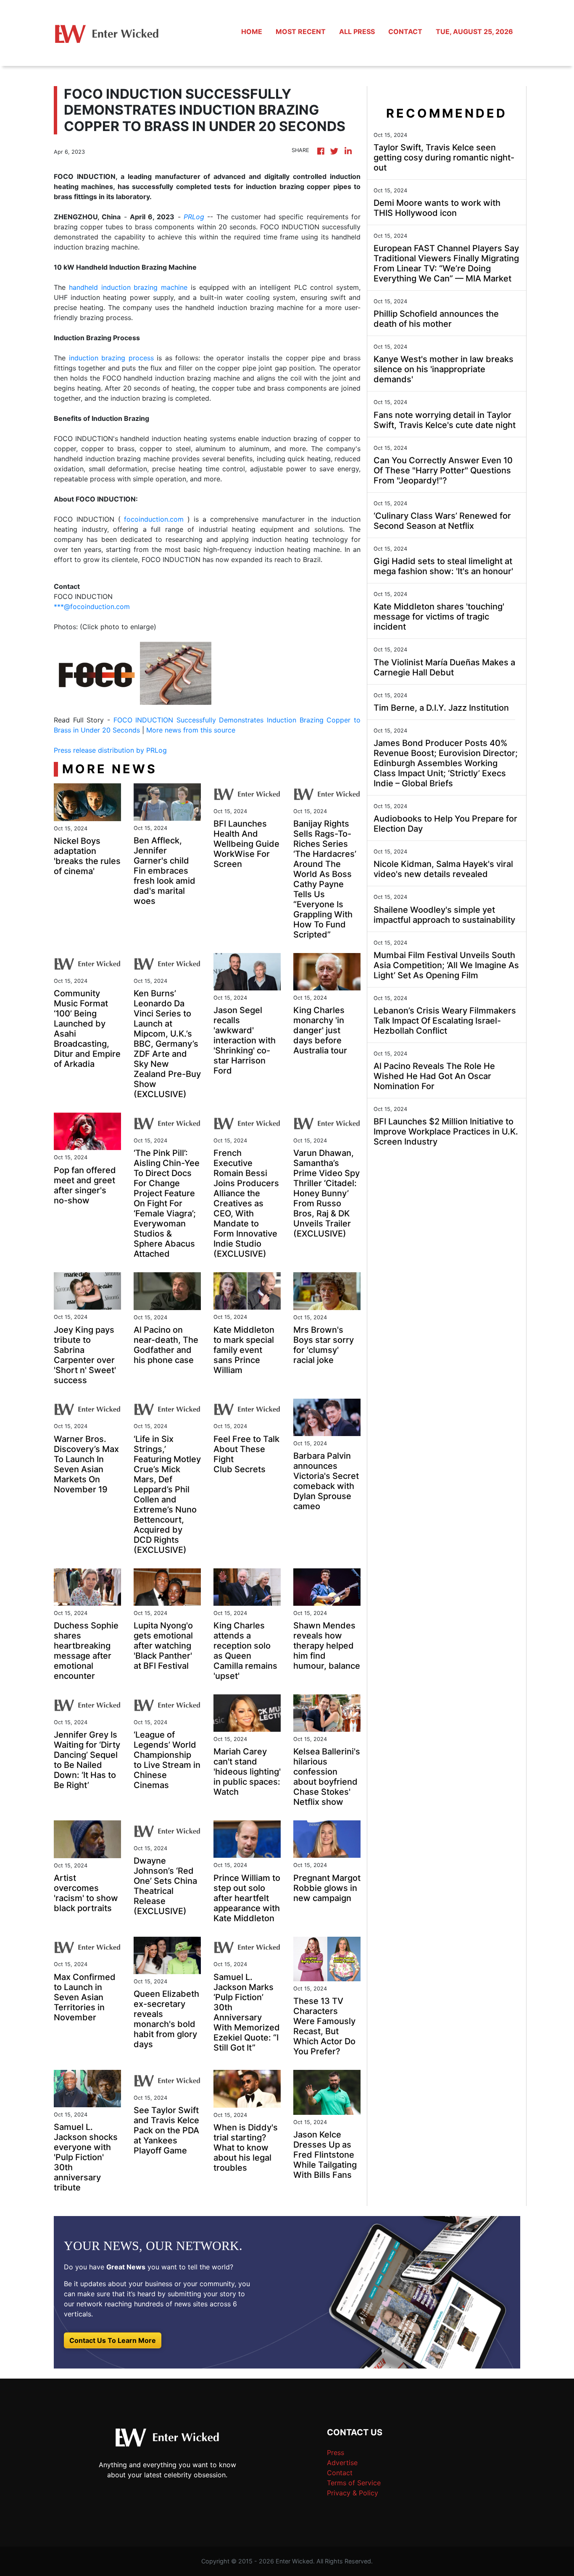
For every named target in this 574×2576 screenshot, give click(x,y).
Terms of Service (354, 2483)
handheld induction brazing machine (128, 287)
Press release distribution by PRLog (110, 750)
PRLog (194, 217)
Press (336, 2453)
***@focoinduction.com (92, 607)
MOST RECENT (301, 32)
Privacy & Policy (353, 2493)
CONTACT (405, 32)
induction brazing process (111, 358)
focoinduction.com (154, 519)
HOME (252, 32)
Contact (340, 2473)
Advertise (342, 2463)
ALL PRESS (357, 32)
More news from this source (191, 730)
